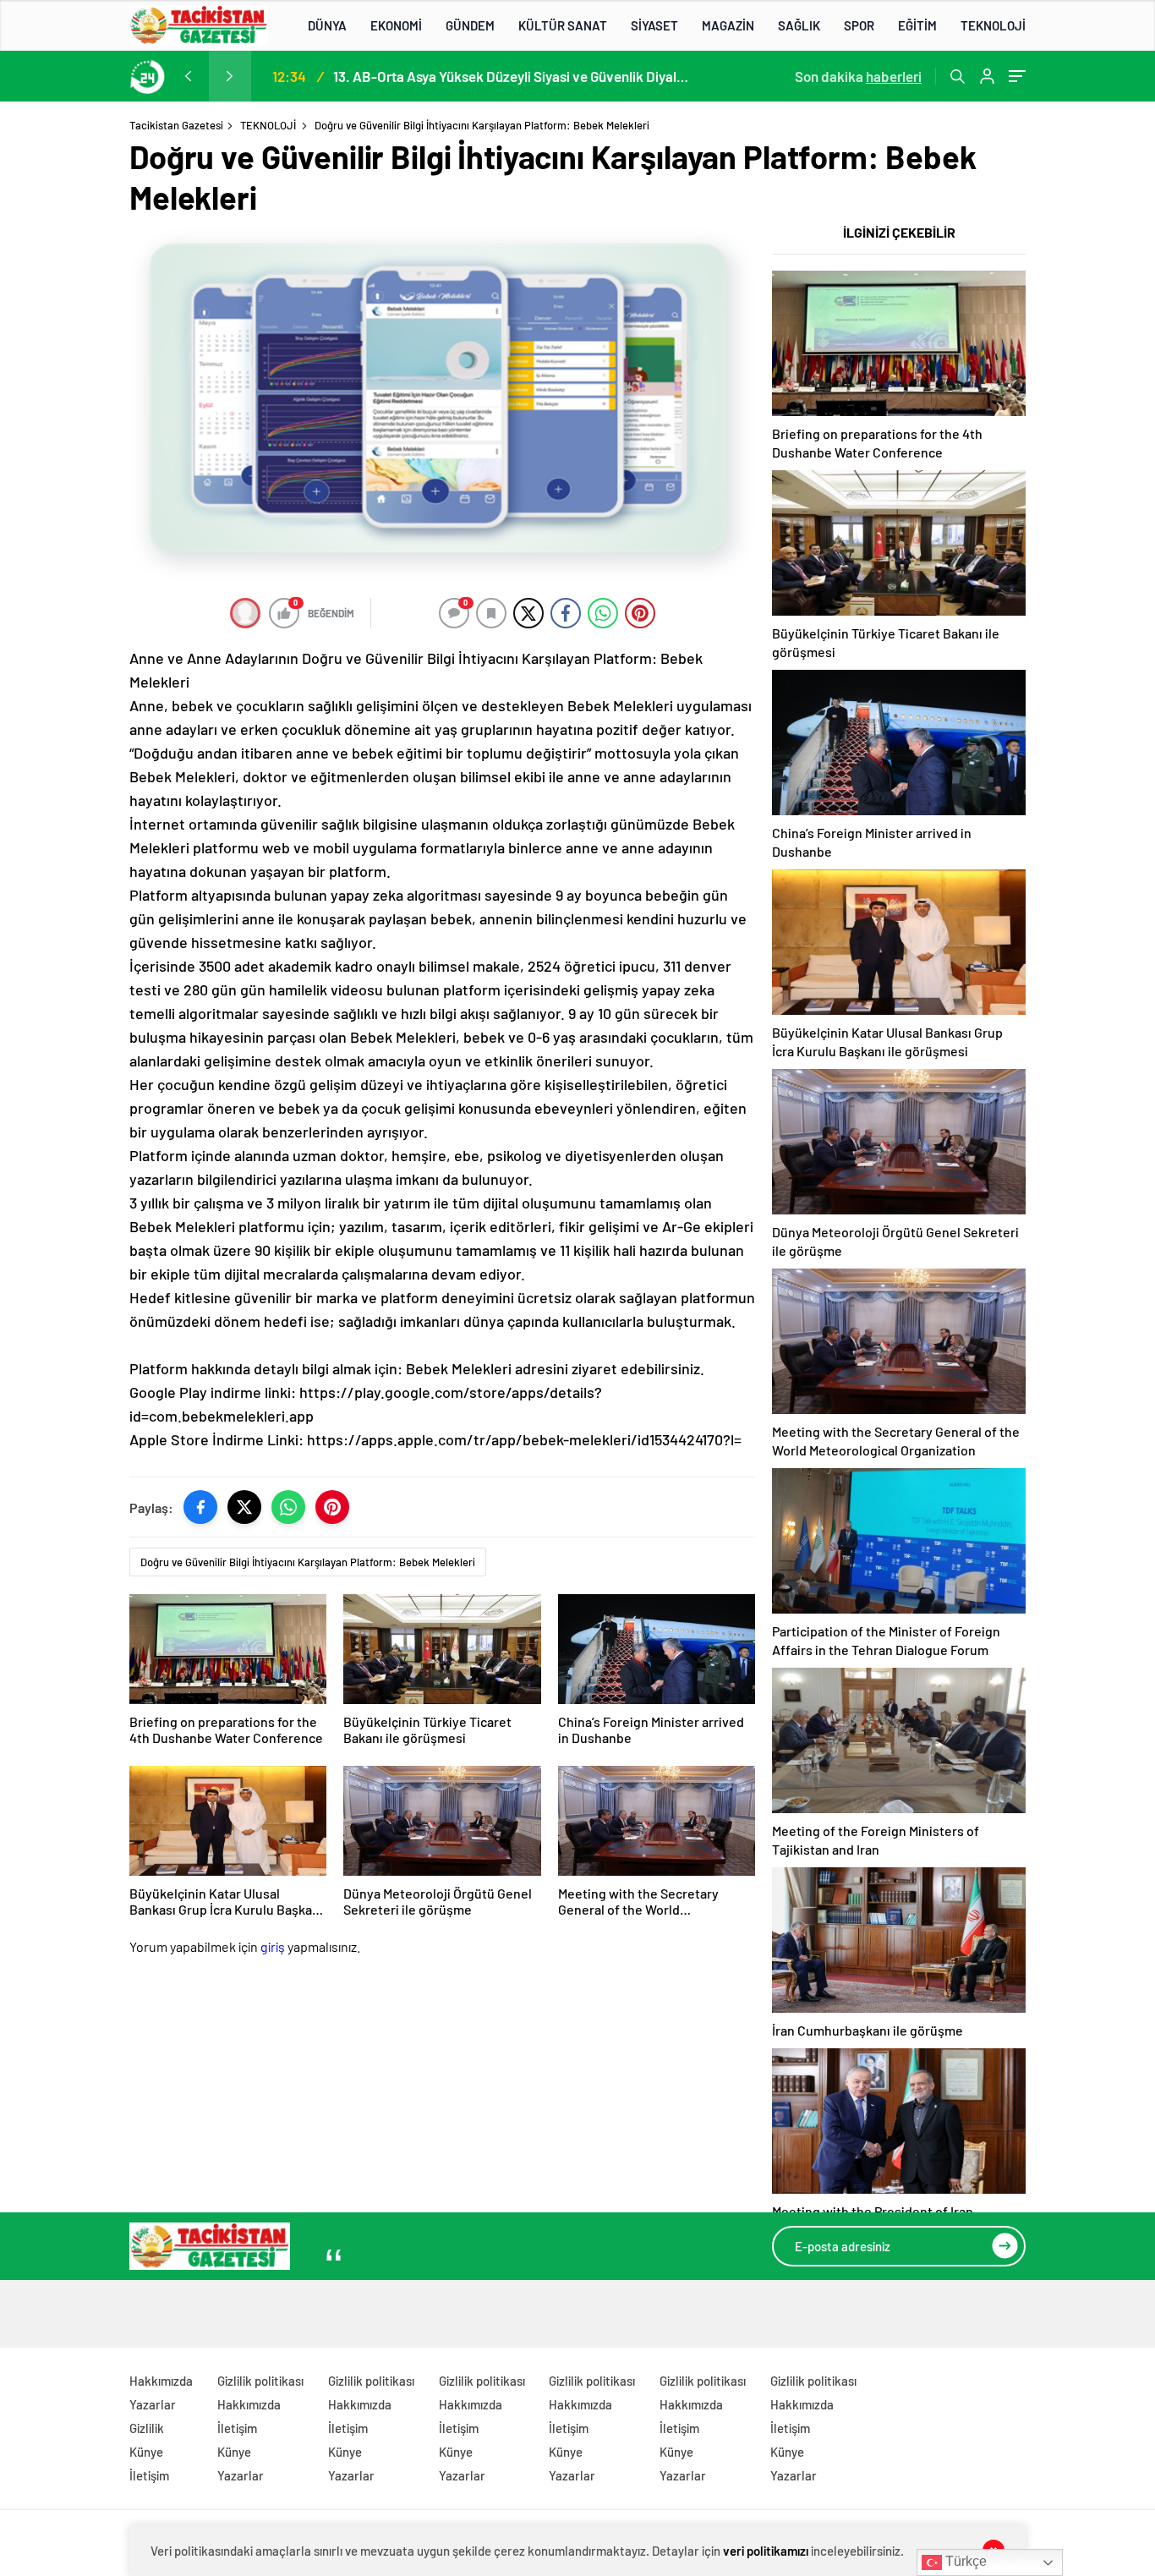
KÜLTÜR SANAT (563, 25)
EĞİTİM (917, 25)
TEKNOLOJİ (993, 25)
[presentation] (188, 76)
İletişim (149, 2475)
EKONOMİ (396, 25)
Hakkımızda (161, 2381)
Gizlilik (147, 2428)
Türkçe (964, 2561)
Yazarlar (153, 2404)
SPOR (859, 25)
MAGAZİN (728, 25)
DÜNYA (327, 25)
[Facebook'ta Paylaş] (200, 1507)
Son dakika (858, 76)
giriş (273, 1946)
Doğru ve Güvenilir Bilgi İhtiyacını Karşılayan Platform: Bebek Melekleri (308, 1562)
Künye (146, 2452)
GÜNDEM (470, 25)
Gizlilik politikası (260, 2381)
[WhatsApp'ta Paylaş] (288, 1507)
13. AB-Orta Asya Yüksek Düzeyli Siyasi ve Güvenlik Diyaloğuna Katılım (511, 76)
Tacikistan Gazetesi (176, 125)
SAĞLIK (799, 25)
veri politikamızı (766, 2551)
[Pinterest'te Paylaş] (332, 1507)
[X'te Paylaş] (244, 1507)
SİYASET (654, 25)
